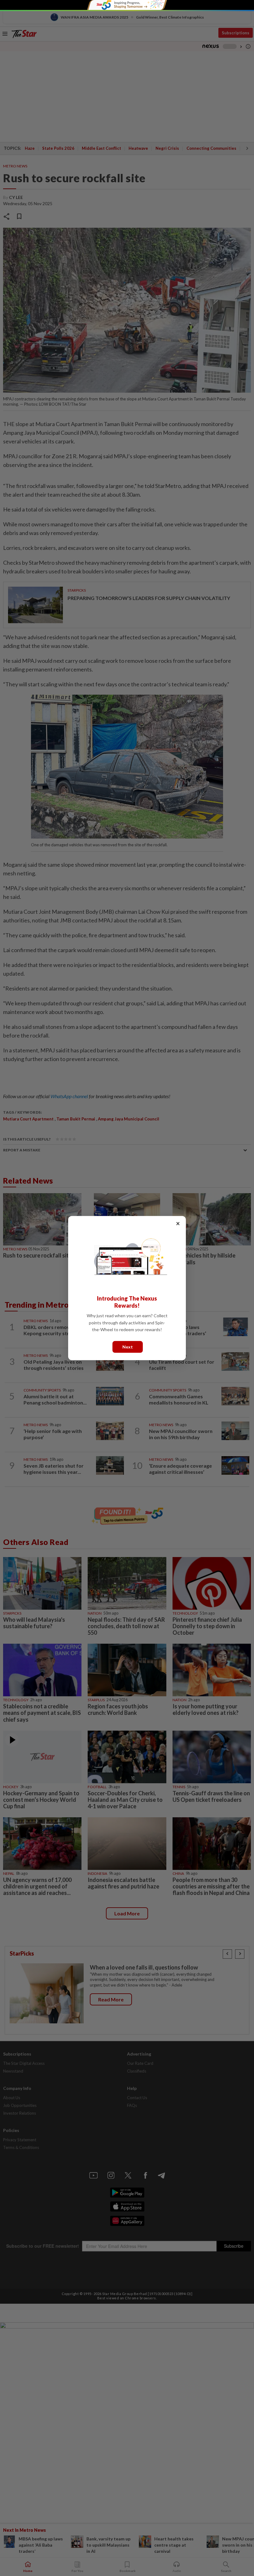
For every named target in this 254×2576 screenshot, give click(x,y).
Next (128, 1346)
